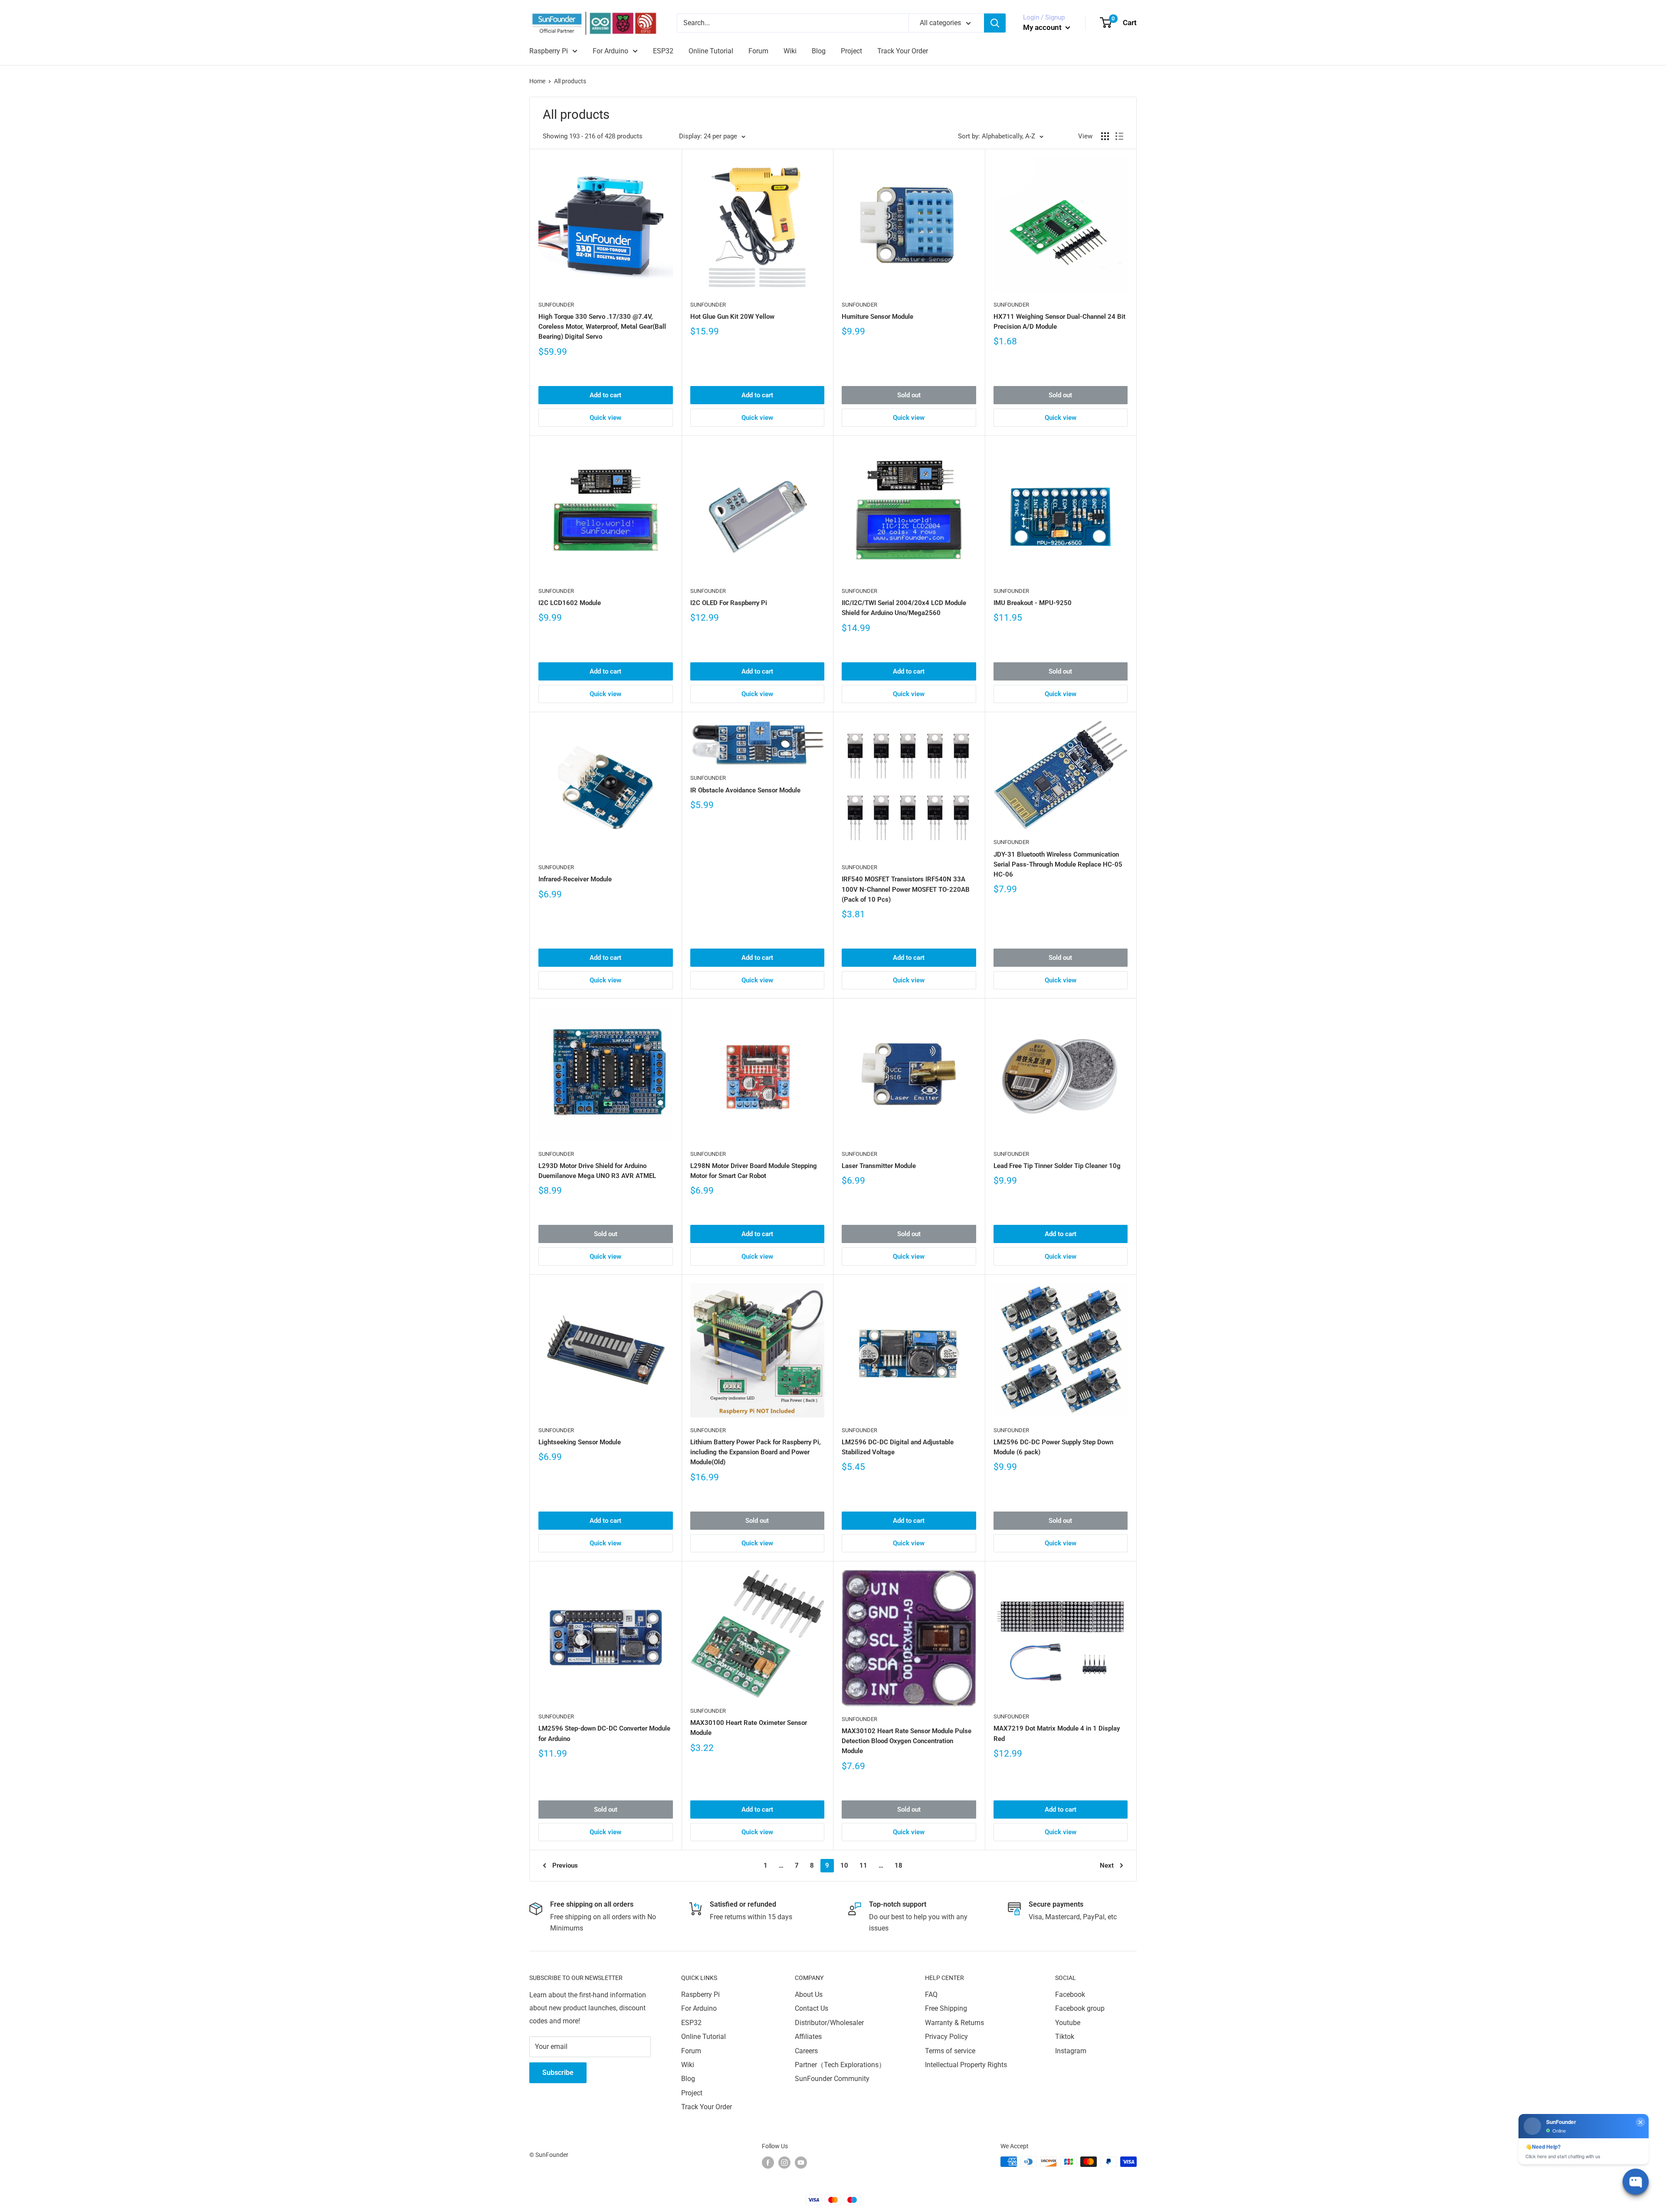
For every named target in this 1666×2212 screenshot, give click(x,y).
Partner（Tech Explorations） (840, 2065)
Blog (819, 51)
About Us (809, 1994)
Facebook (1070, 1994)
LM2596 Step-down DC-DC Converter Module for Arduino (604, 1733)
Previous (565, 1865)
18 (899, 1865)
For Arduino (610, 51)
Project (851, 51)
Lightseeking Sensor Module (580, 1442)
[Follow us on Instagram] (784, 2163)
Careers (806, 2051)
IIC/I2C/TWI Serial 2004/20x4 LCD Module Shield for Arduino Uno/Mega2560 (904, 608)
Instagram (1071, 2051)
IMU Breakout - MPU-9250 (1033, 603)
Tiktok (1065, 2037)
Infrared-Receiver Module (575, 879)
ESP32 (663, 51)
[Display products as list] (1119, 136)
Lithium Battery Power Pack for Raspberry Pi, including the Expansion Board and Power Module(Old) (756, 1452)
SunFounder (556, 305)
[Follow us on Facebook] (768, 2163)
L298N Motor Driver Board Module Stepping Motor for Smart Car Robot (754, 1171)
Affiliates (808, 2037)
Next (1107, 1865)
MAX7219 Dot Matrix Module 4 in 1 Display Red (1057, 1733)
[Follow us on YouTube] (801, 2163)
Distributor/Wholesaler (829, 2023)
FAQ (931, 1994)
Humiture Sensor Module (877, 317)
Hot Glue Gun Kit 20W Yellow (732, 317)
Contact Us (812, 2008)
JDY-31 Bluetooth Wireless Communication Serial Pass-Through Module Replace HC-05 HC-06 (1058, 865)
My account (1043, 27)
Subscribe (558, 2073)
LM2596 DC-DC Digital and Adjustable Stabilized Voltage (898, 1447)
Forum (758, 51)
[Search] (995, 23)
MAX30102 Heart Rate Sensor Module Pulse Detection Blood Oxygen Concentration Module (907, 1741)
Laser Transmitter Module (879, 1166)
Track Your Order (903, 51)
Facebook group (1080, 2008)
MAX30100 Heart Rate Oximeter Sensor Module (749, 1728)
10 (844, 1865)
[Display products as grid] (1105, 136)
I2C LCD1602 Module (570, 603)
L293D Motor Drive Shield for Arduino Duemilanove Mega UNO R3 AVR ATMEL (597, 1171)
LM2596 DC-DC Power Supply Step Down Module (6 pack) (1053, 1447)
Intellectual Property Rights (966, 2065)
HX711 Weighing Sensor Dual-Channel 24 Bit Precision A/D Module (1059, 322)
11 (863, 1865)
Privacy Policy (946, 2037)
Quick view (605, 418)
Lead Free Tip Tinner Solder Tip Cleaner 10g (1057, 1166)
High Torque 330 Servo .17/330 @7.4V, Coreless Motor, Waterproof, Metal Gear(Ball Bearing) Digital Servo (602, 327)
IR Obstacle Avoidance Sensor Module (745, 790)
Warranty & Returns (954, 2023)
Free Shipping (946, 2008)
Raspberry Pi (549, 51)
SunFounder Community (832, 2079)
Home (537, 81)
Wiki (790, 51)
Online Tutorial (711, 51)
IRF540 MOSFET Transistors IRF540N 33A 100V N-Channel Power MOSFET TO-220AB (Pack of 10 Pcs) (906, 889)
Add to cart (605, 395)
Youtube (1068, 2023)
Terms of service (950, 2051)
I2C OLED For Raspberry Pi (729, 603)
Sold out (909, 395)
